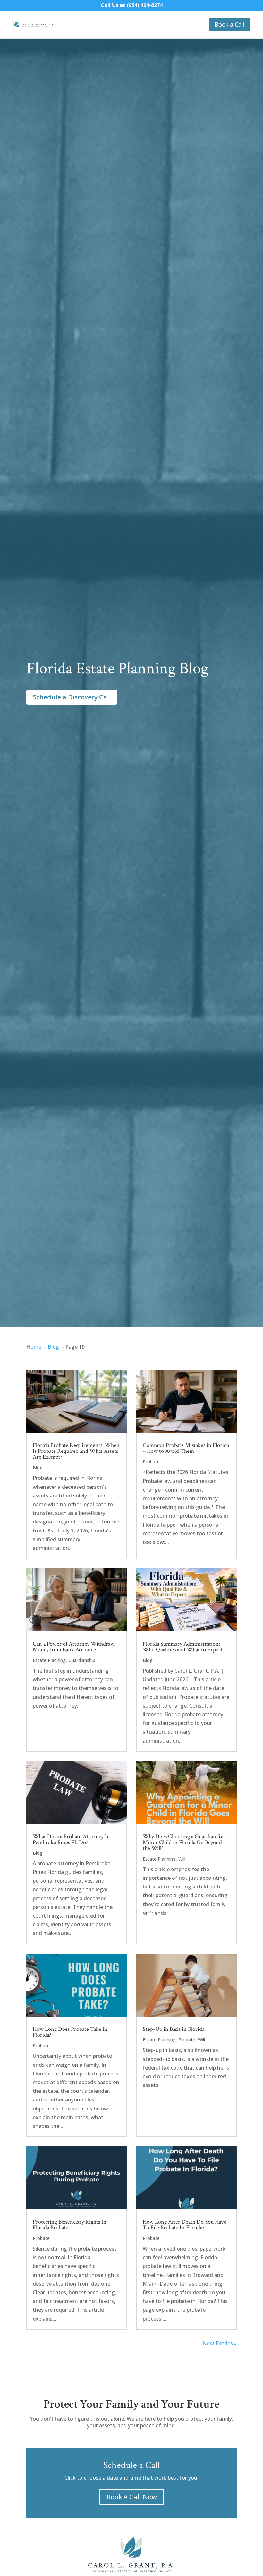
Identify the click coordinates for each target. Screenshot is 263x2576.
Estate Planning (49, 1660)
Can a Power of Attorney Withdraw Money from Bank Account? (74, 1647)
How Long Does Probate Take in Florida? (70, 2032)
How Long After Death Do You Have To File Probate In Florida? (185, 2225)
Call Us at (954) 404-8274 (132, 5)
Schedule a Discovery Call (72, 697)
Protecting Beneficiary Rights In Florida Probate (70, 2225)
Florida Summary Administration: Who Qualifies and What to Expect (183, 1647)
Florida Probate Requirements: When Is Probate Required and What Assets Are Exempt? (76, 1451)
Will (182, 1859)
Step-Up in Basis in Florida (174, 2029)
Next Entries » (220, 2343)
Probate (151, 1462)
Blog (38, 1467)
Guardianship (82, 1660)
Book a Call (229, 24)
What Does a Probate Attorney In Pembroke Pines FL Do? (71, 1839)
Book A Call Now (132, 2497)
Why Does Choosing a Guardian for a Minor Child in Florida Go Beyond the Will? (185, 1842)
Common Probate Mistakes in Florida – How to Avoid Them (186, 1448)
